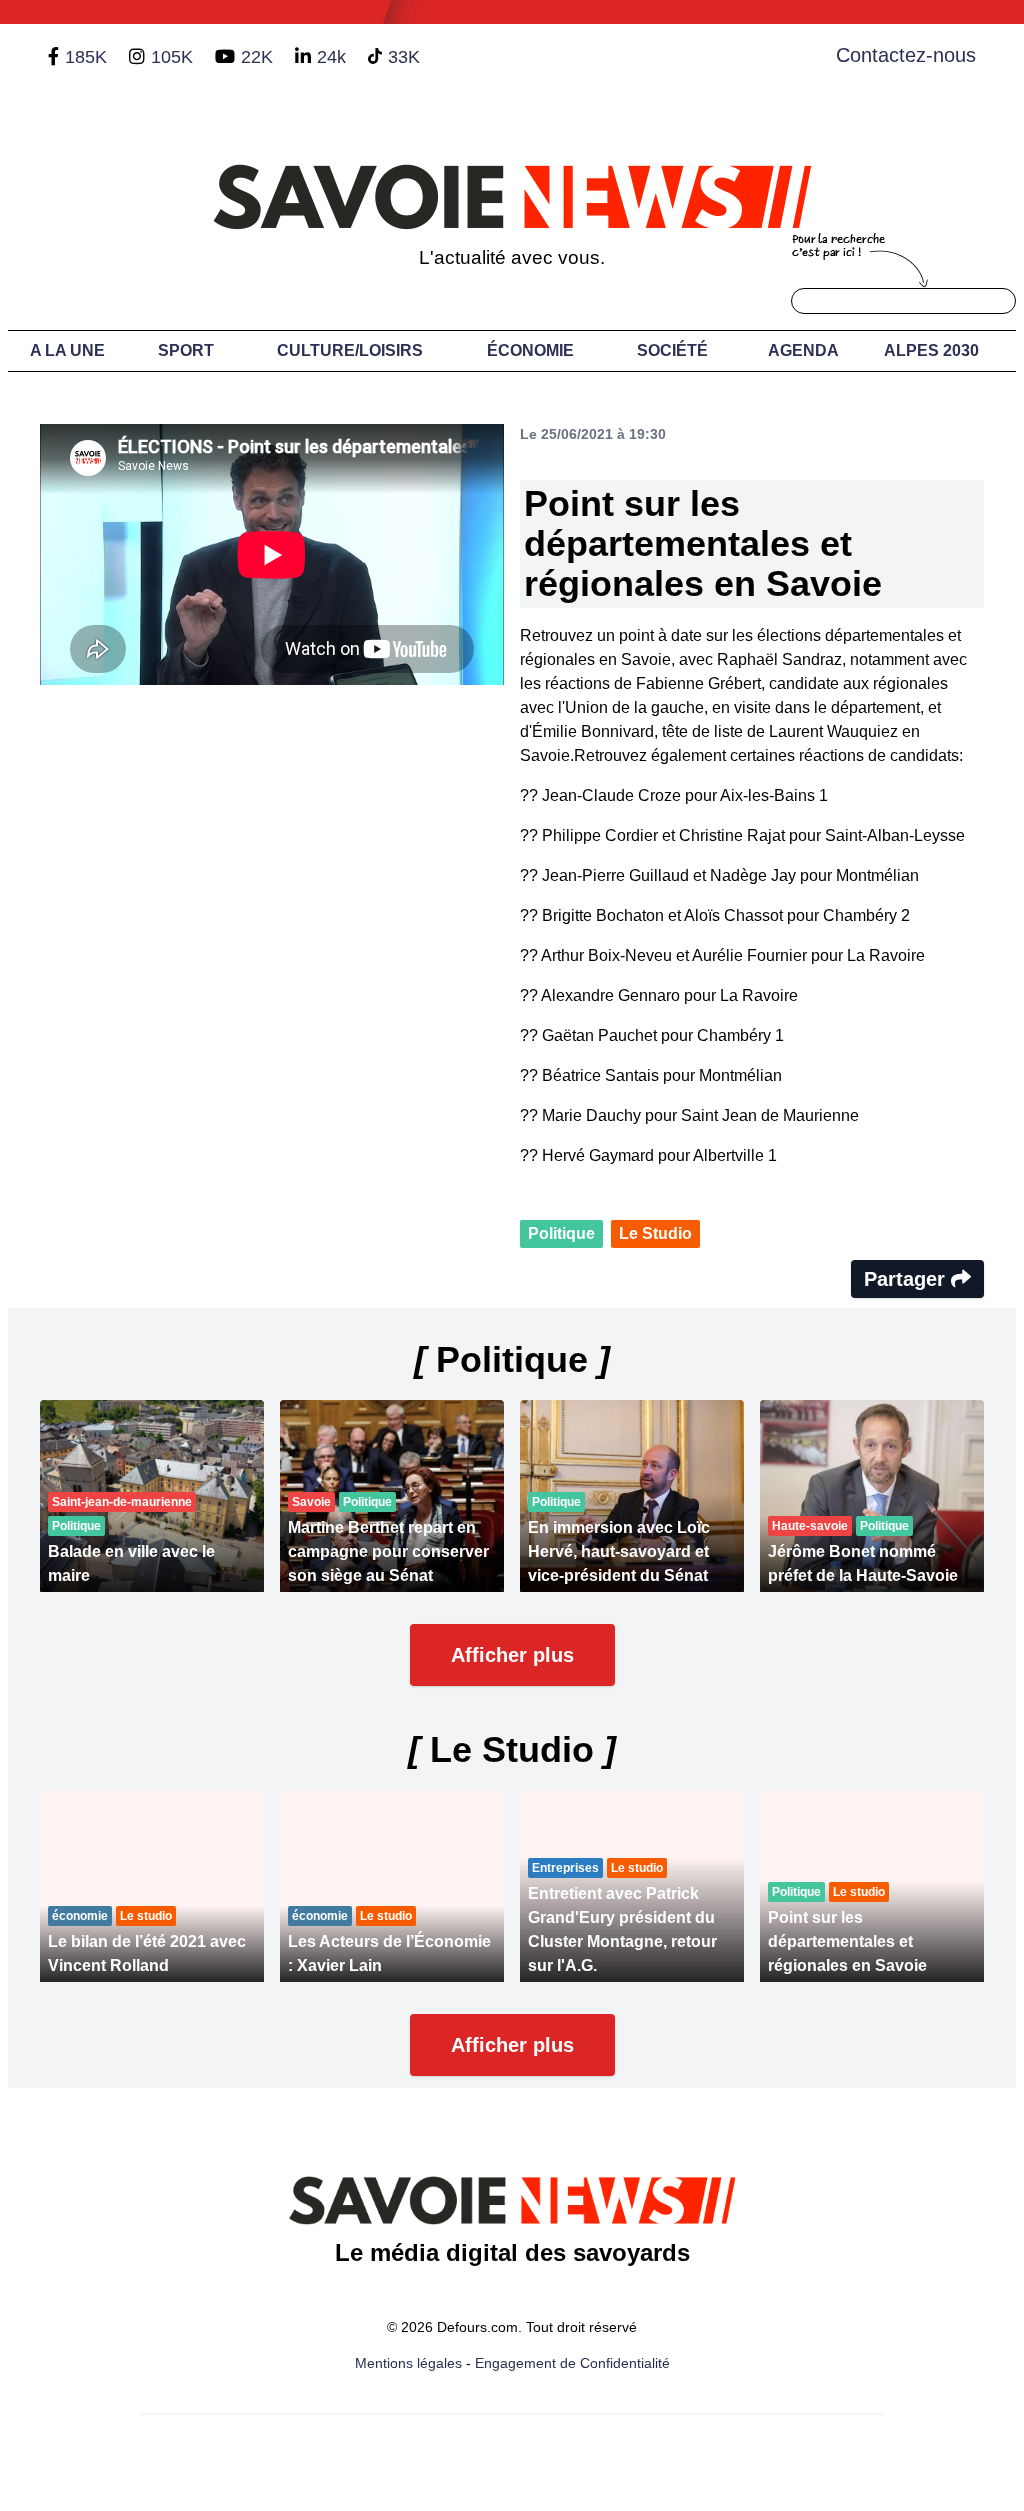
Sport (186, 350)
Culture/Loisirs (350, 350)
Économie (530, 350)
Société (672, 350)
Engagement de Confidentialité (572, 2363)
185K (86, 57)
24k (331, 57)
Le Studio (655, 1233)
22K (257, 57)
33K (404, 57)
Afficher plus (512, 1655)
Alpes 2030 (931, 350)
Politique (561, 1233)
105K (172, 57)
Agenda (803, 350)
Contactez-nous (906, 55)
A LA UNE (67, 350)
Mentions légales (408, 2363)
